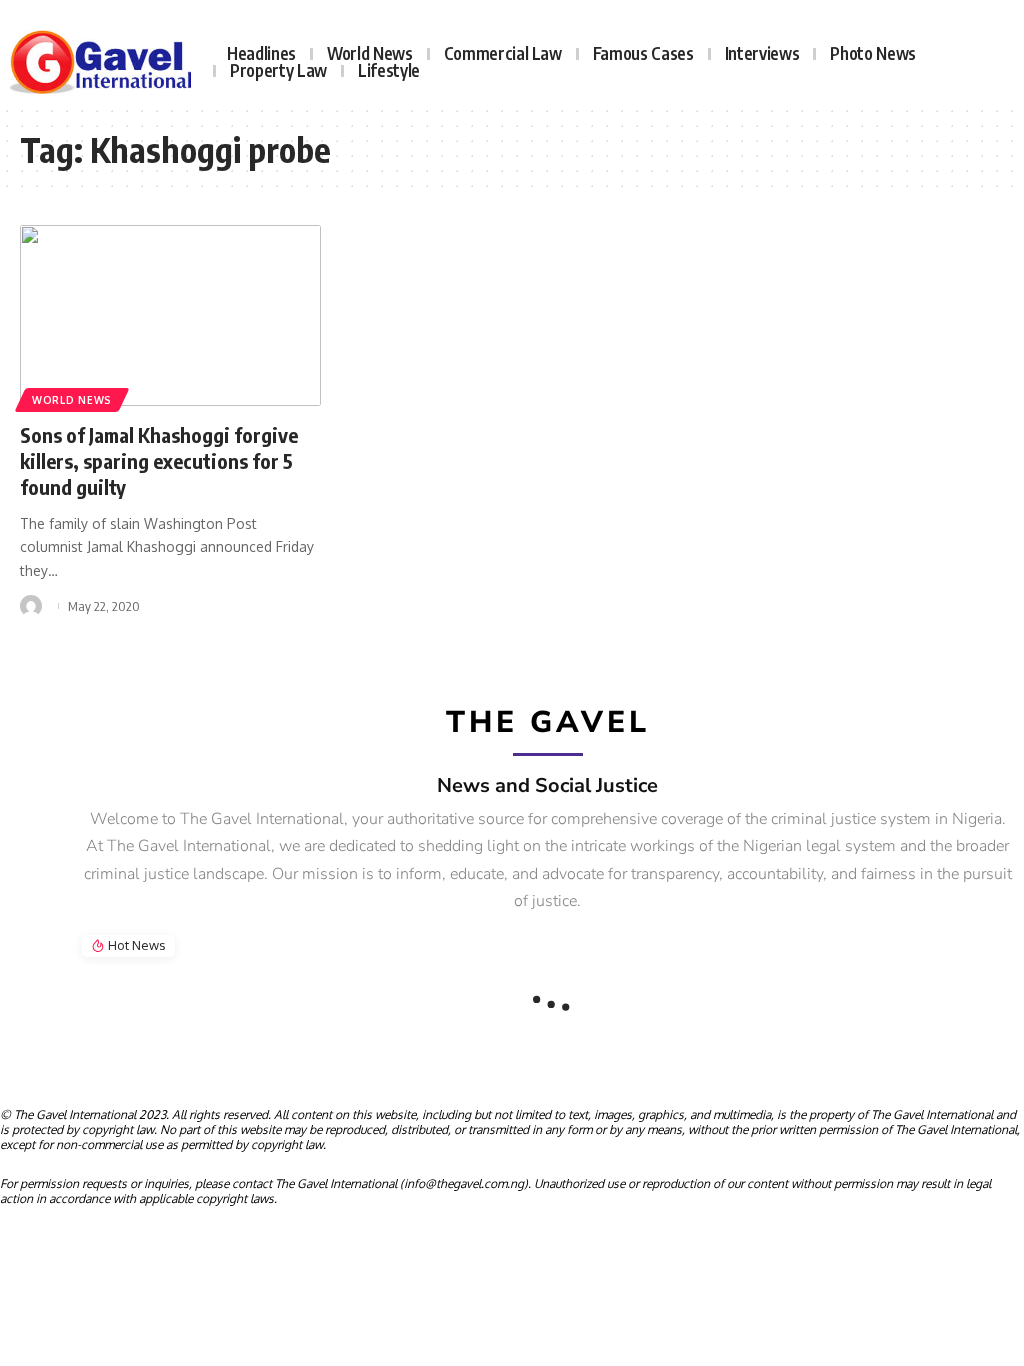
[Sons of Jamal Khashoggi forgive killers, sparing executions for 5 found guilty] (170, 315)
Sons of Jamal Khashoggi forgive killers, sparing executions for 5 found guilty (159, 460)
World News (72, 400)
